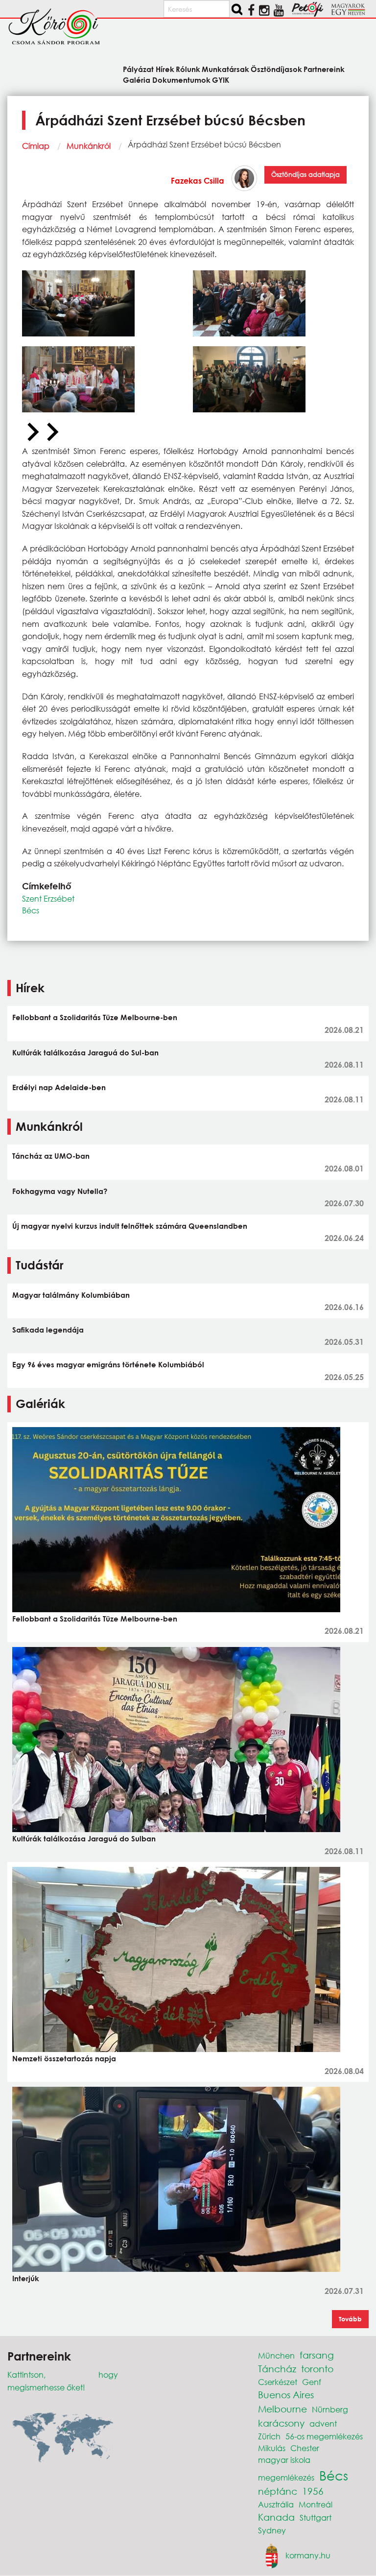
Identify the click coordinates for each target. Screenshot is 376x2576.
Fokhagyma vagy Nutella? (60, 1191)
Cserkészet (278, 2382)
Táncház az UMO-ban (51, 1156)
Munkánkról (89, 146)
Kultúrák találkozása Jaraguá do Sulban (84, 1838)
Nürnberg (330, 2409)
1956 (313, 2491)
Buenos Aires (286, 2395)
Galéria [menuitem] (137, 79)
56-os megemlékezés (324, 2436)
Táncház (277, 2369)
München (276, 2355)
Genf (312, 2382)
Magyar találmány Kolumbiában (71, 1295)
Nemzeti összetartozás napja (64, 2058)
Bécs (31, 910)
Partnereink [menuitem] (324, 69)
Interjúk (26, 2278)
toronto (317, 2369)
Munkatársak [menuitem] (225, 69)
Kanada (276, 2517)
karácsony (281, 2423)
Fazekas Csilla (198, 180)
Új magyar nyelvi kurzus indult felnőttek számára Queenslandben (130, 1226)
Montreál (316, 2504)
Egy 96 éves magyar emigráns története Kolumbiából (108, 1364)
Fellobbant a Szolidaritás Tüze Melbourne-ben (95, 1017)
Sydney (272, 2530)
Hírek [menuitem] (165, 69)
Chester (305, 2448)
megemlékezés (286, 2477)
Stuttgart (316, 2517)
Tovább (350, 2319)
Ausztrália (276, 2504)
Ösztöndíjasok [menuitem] (276, 69)
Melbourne (282, 2409)
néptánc (278, 2491)
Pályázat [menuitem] (138, 69)
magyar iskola (284, 2460)
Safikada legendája (48, 1330)
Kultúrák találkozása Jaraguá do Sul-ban (85, 1052)
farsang (317, 2355)
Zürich (269, 2436)
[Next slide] (51, 432)
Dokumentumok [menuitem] (181, 79)
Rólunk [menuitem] (188, 69)
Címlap (36, 146)
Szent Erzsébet (48, 898)
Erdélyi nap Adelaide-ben (59, 1087)
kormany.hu (308, 2555)
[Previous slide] (32, 432)
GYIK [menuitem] (221, 79)
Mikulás (272, 2448)
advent (323, 2423)
